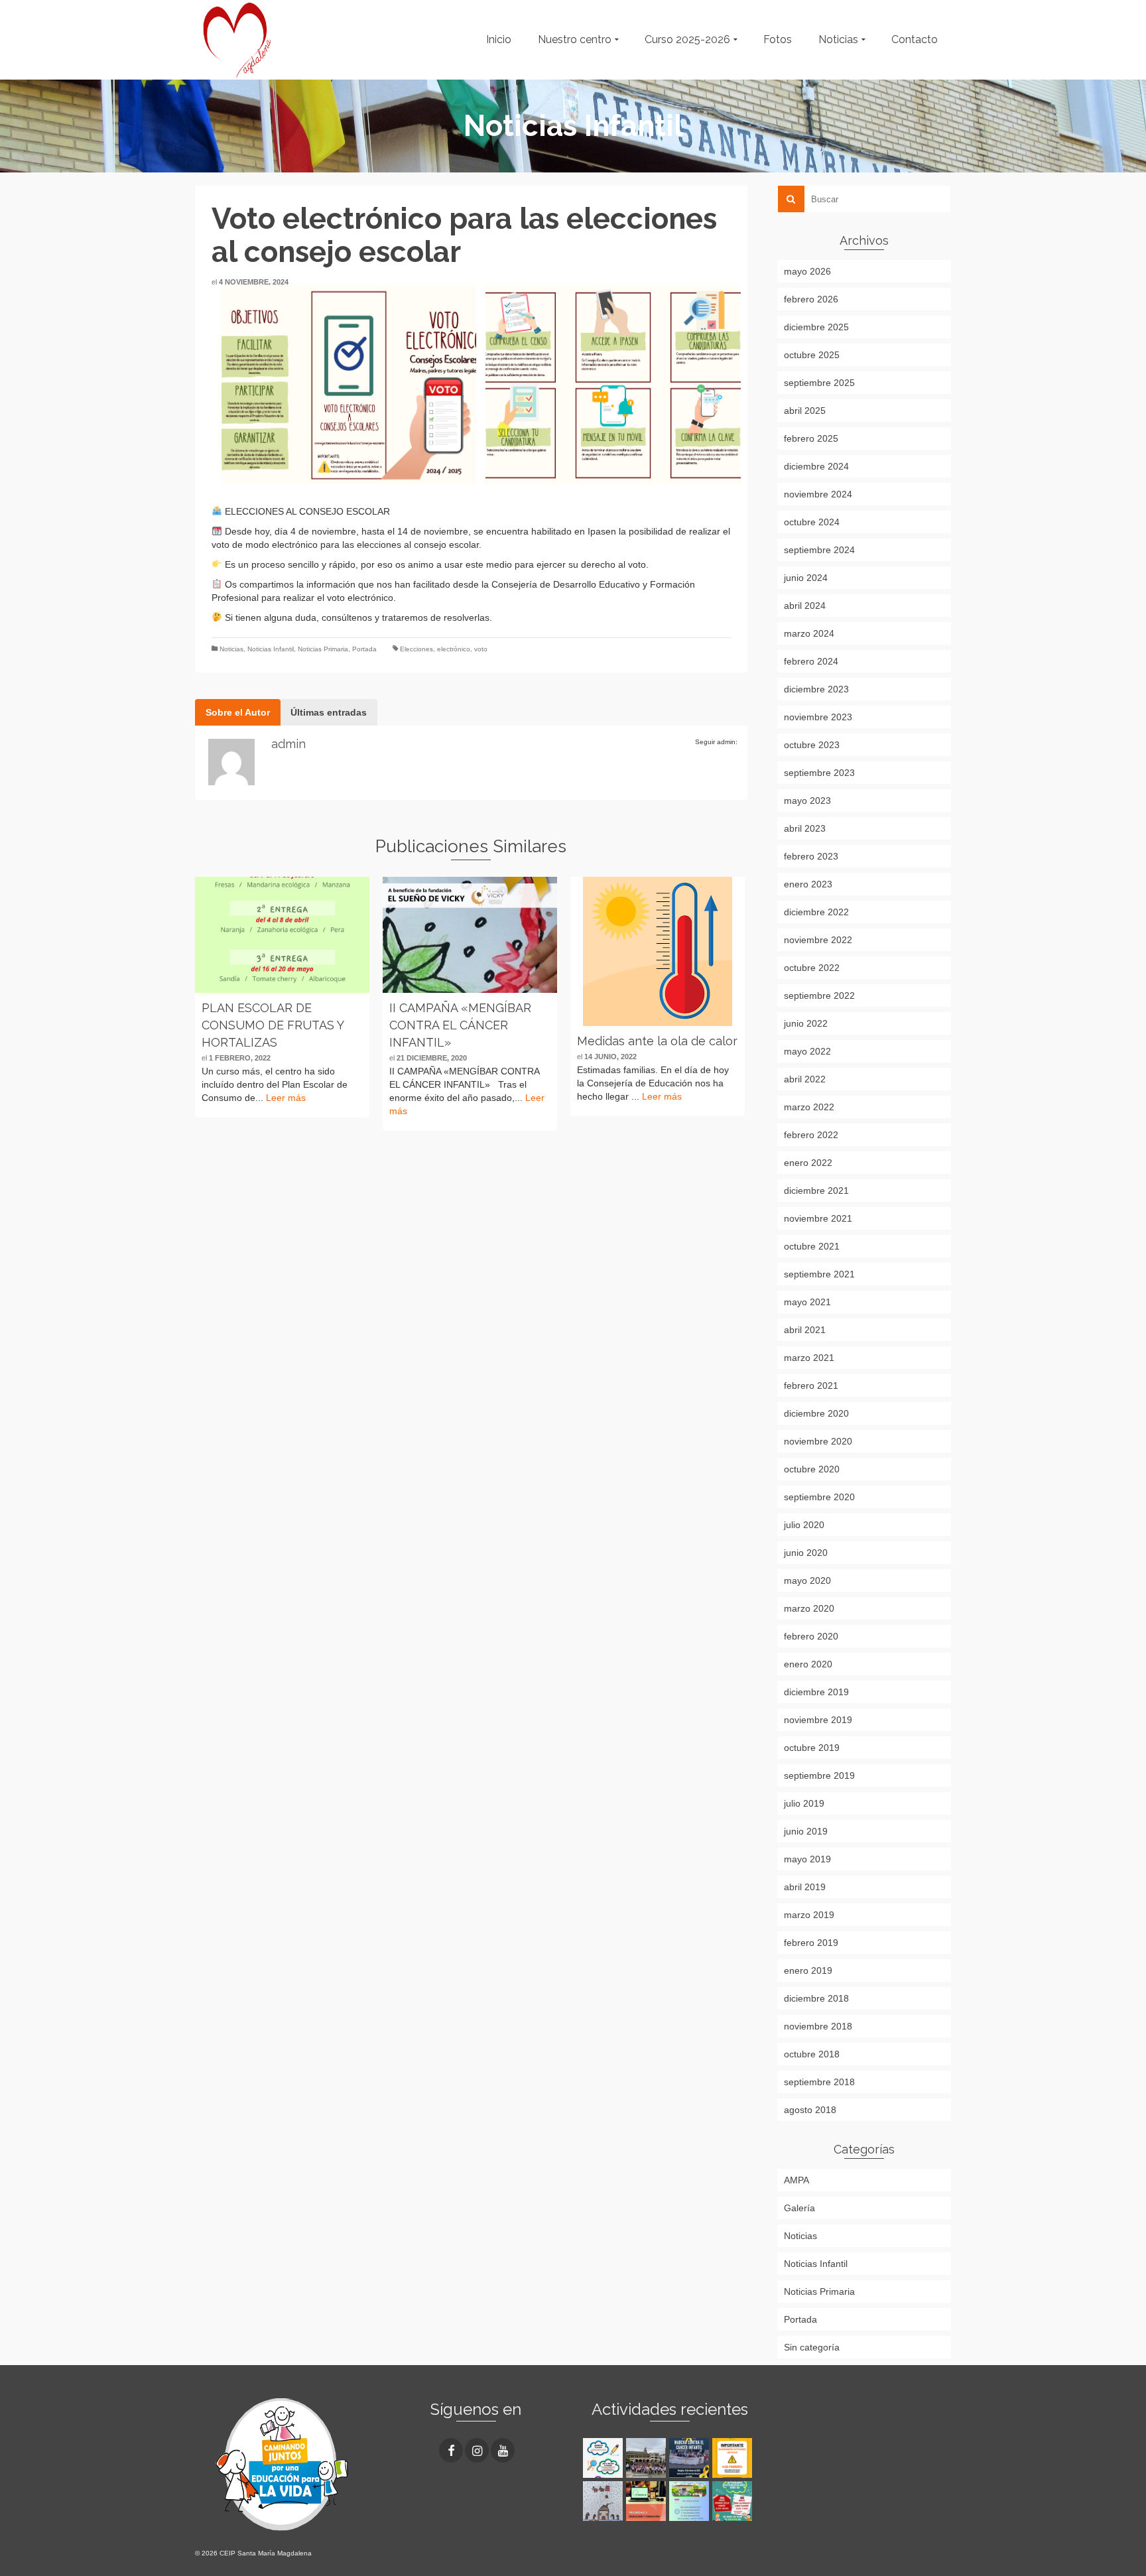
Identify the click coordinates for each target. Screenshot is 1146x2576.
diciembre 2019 (816, 1692)
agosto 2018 (810, 2110)
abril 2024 (805, 606)
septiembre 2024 (819, 550)
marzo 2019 (809, 1915)
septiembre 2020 (819, 1497)
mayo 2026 (807, 271)
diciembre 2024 (816, 466)
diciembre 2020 (816, 1413)
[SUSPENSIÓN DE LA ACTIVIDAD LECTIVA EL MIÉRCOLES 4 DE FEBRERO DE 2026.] (734, 2458)
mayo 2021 (807, 1302)
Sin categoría (812, 2347)
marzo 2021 (809, 1358)
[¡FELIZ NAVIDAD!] (605, 2501)
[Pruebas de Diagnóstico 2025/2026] (605, 2458)
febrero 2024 (811, 661)
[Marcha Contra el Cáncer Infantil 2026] (691, 2458)
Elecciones (416, 649)
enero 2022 (808, 1163)
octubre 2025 (812, 355)
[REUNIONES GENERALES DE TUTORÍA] (691, 2501)
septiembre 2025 (819, 383)
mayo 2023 (807, 801)
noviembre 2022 (818, 940)
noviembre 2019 (818, 1720)
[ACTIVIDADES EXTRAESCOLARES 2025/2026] (734, 2501)
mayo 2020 (807, 1580)
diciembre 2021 (816, 1191)
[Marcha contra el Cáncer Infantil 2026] (648, 2458)
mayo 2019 (807, 1859)
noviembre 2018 (818, 2026)
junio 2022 (806, 1023)
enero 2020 (808, 1664)
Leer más (286, 1098)
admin (288, 744)
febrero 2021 (811, 1385)
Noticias (231, 649)
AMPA (796, 2180)
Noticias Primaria (323, 649)
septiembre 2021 (819, 1274)
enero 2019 (808, 1970)
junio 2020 (806, 1553)
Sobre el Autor (238, 712)
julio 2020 (804, 1525)
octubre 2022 (812, 968)
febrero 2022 (811, 1135)
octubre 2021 (812, 1246)
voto (481, 649)
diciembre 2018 (816, 1998)
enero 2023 (808, 884)
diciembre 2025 (816, 327)
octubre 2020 (812, 1469)
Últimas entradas (329, 712)
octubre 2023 (812, 745)
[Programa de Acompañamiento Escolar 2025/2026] (648, 2501)
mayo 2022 (807, 1051)
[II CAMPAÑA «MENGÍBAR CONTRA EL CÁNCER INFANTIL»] (470, 935)
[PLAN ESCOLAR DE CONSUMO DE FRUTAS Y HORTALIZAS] (282, 935)
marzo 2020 (809, 1608)
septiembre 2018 (819, 2082)
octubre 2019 (812, 1748)
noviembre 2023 (818, 717)
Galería (799, 2208)
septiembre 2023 (819, 773)
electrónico (454, 649)
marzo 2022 (809, 1107)
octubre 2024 (812, 522)
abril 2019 (805, 1887)
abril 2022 (805, 1079)
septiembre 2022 (819, 996)
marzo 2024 (809, 633)
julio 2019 (804, 1803)
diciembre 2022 (816, 912)
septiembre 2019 (819, 1775)
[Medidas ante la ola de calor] (658, 951)
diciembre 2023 (816, 689)
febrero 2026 (811, 299)
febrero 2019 (811, 1943)
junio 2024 (806, 578)
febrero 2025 (811, 438)
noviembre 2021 (818, 1218)
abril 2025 (805, 411)
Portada (364, 649)
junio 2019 (806, 1831)
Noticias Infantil (271, 649)
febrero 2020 (811, 1636)
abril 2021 (805, 1330)
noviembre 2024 (818, 494)
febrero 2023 (811, 856)
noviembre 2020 (818, 1441)
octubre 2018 (812, 2054)
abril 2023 (805, 828)
